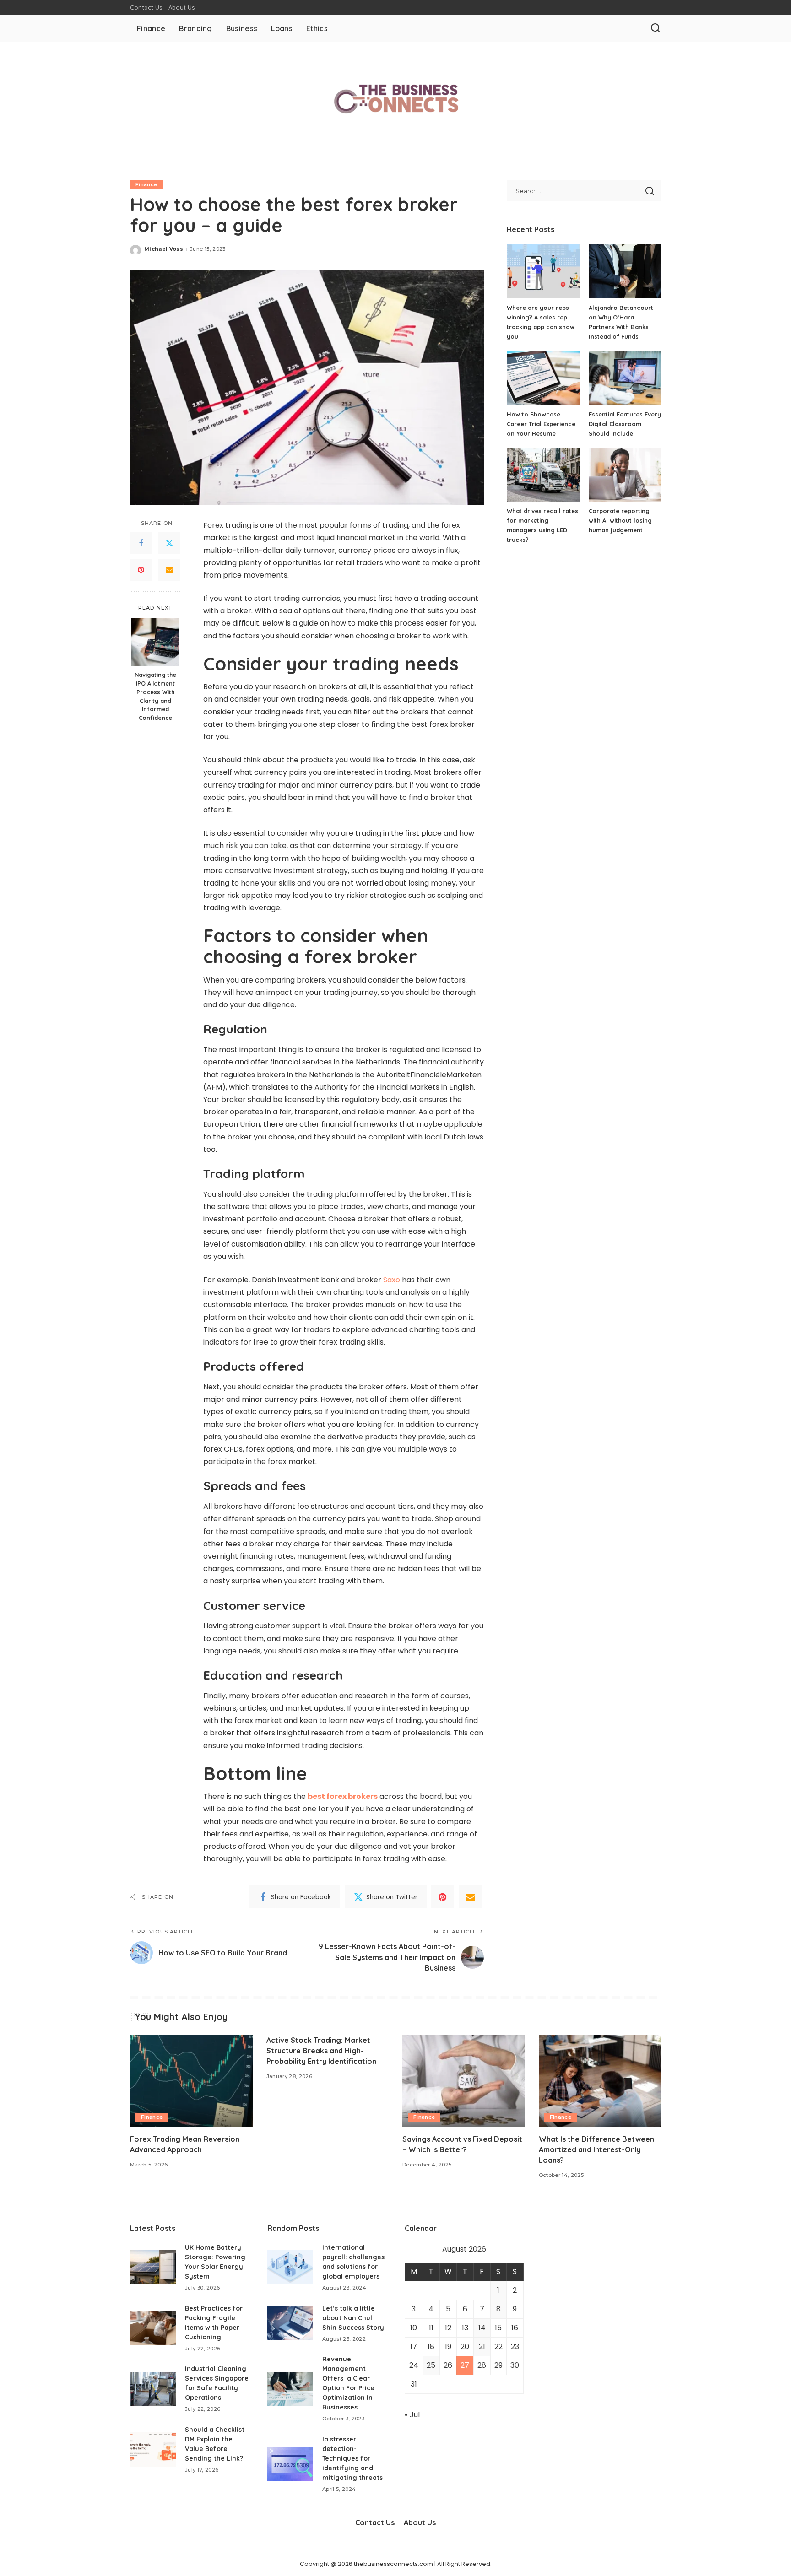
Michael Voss (164, 249)
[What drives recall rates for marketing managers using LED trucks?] (543, 475)
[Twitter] (169, 543)
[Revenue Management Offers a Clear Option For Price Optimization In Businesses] (290, 2389)
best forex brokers (343, 1796)
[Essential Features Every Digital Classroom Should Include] (625, 378)
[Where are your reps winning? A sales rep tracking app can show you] (543, 271)
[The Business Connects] (395, 100)
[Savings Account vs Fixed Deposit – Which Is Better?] (464, 2081)
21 (482, 2346)
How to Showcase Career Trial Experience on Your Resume (541, 424)
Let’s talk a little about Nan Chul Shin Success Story (353, 2318)
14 (482, 2328)
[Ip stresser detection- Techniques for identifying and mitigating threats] (290, 2464)
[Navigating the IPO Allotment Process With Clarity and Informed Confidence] (155, 642)
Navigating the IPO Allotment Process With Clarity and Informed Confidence (155, 696)
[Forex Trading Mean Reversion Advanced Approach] (191, 2081)
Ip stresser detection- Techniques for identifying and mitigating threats (352, 2458)
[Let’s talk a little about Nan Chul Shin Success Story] (290, 2323)
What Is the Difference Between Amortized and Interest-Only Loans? (596, 2149)
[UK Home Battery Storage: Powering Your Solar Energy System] (153, 2267)
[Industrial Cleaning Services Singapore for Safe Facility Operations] (153, 2389)
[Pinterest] (141, 570)
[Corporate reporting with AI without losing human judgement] (625, 475)
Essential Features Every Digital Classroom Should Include (625, 424)
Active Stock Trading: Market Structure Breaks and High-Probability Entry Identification (321, 2051)
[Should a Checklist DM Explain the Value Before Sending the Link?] (153, 2449)
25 (431, 2365)
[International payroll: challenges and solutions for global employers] (290, 2267)
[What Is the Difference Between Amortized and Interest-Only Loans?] (600, 2081)
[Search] (656, 28)
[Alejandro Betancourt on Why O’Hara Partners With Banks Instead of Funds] (625, 271)
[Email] (169, 570)
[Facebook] (141, 543)
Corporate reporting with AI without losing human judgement (620, 520)
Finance (146, 184)
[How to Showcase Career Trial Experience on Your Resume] (543, 378)
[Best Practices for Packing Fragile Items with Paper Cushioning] (153, 2328)
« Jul (412, 2415)
